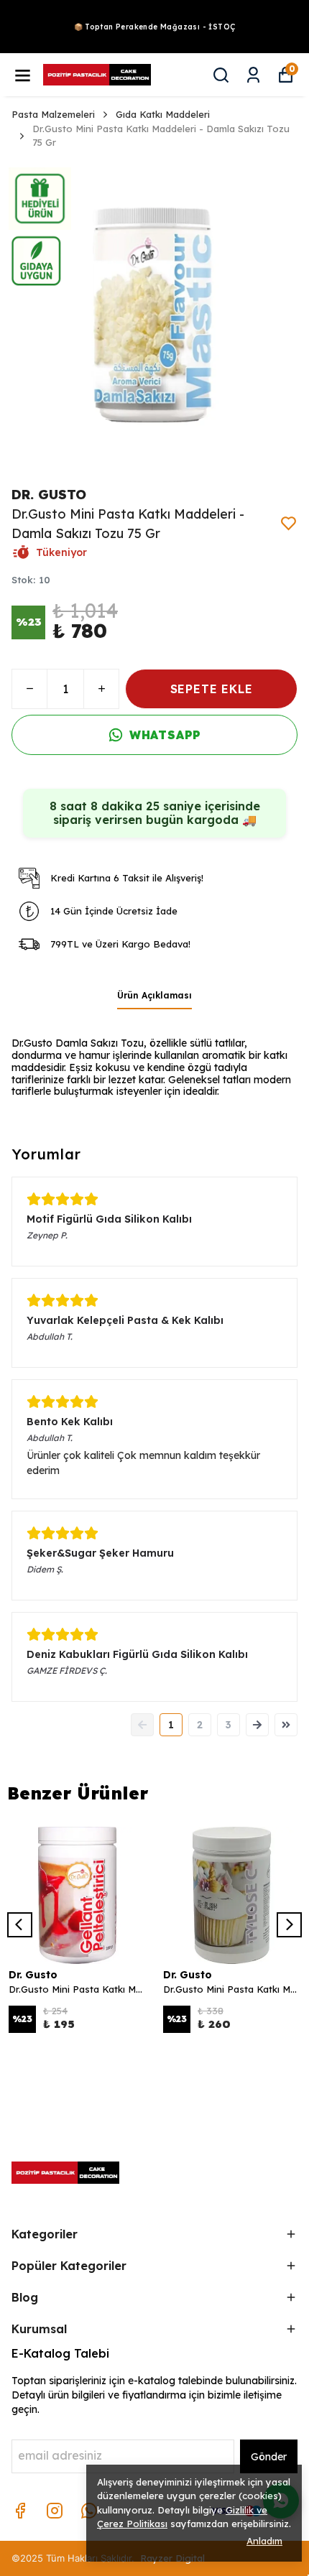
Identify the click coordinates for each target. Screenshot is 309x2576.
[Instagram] (55, 2511)
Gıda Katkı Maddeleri (163, 114)
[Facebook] (20, 2511)
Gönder (269, 2457)
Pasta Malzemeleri (53, 114)
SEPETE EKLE (212, 689)
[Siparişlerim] (253, 75)
